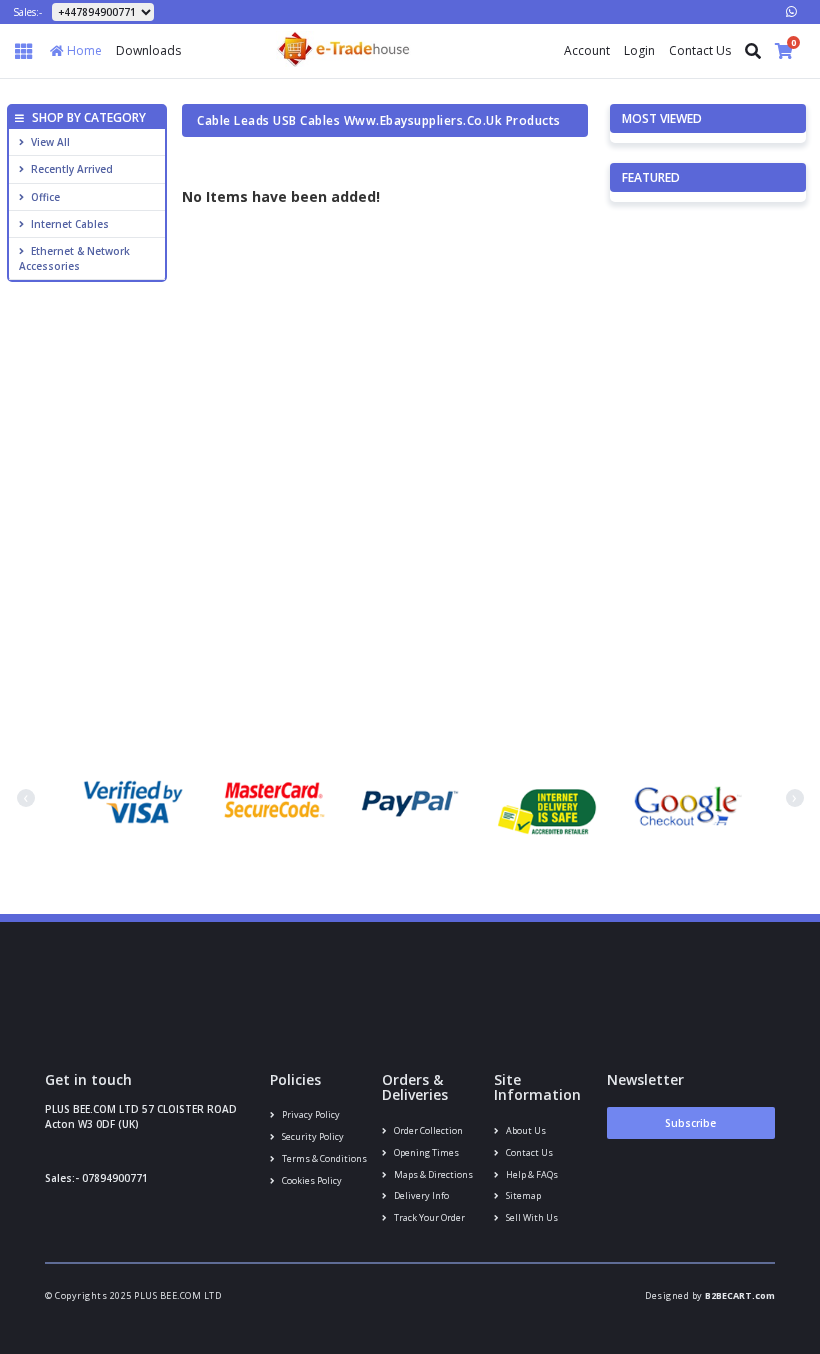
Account (587, 50)
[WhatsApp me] (791, 11)
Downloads (148, 50)
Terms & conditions (323, 1158)
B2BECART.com (740, 1295)
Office (45, 197)
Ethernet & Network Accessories (74, 258)
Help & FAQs (531, 1174)
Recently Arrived (72, 169)
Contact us (528, 1152)
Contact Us (700, 50)
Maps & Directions (432, 1174)
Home (83, 50)
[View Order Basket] (784, 51)
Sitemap (522, 1195)
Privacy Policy (310, 1114)
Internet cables (70, 224)
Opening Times (425, 1152)
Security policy (312, 1136)
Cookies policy (311, 1180)
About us (525, 1130)
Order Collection (427, 1130)
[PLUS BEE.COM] (343, 47)
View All (50, 142)
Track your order (428, 1217)
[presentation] (26, 798)
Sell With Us (531, 1217)
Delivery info (420, 1195)
